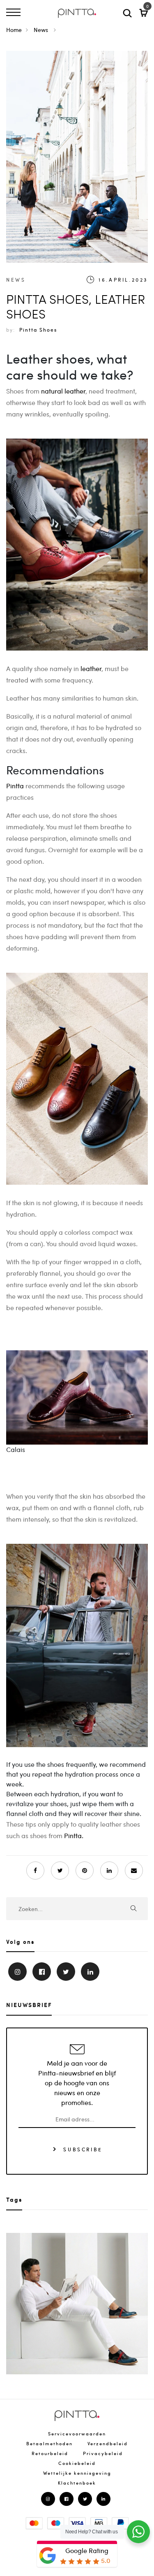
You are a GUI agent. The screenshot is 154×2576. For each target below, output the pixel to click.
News (42, 30)
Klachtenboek (77, 2483)
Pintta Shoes (38, 330)
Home (14, 30)
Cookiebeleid (77, 2463)
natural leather (63, 391)
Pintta (15, 786)
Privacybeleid (103, 2453)
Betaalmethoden (49, 2443)
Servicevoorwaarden (77, 2434)
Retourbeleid (50, 2453)
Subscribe (82, 2149)
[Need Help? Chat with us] (138, 2532)
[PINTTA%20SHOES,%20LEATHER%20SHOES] (60, 1871)
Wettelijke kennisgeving (77, 2473)
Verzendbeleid (108, 2443)
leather (91, 668)
